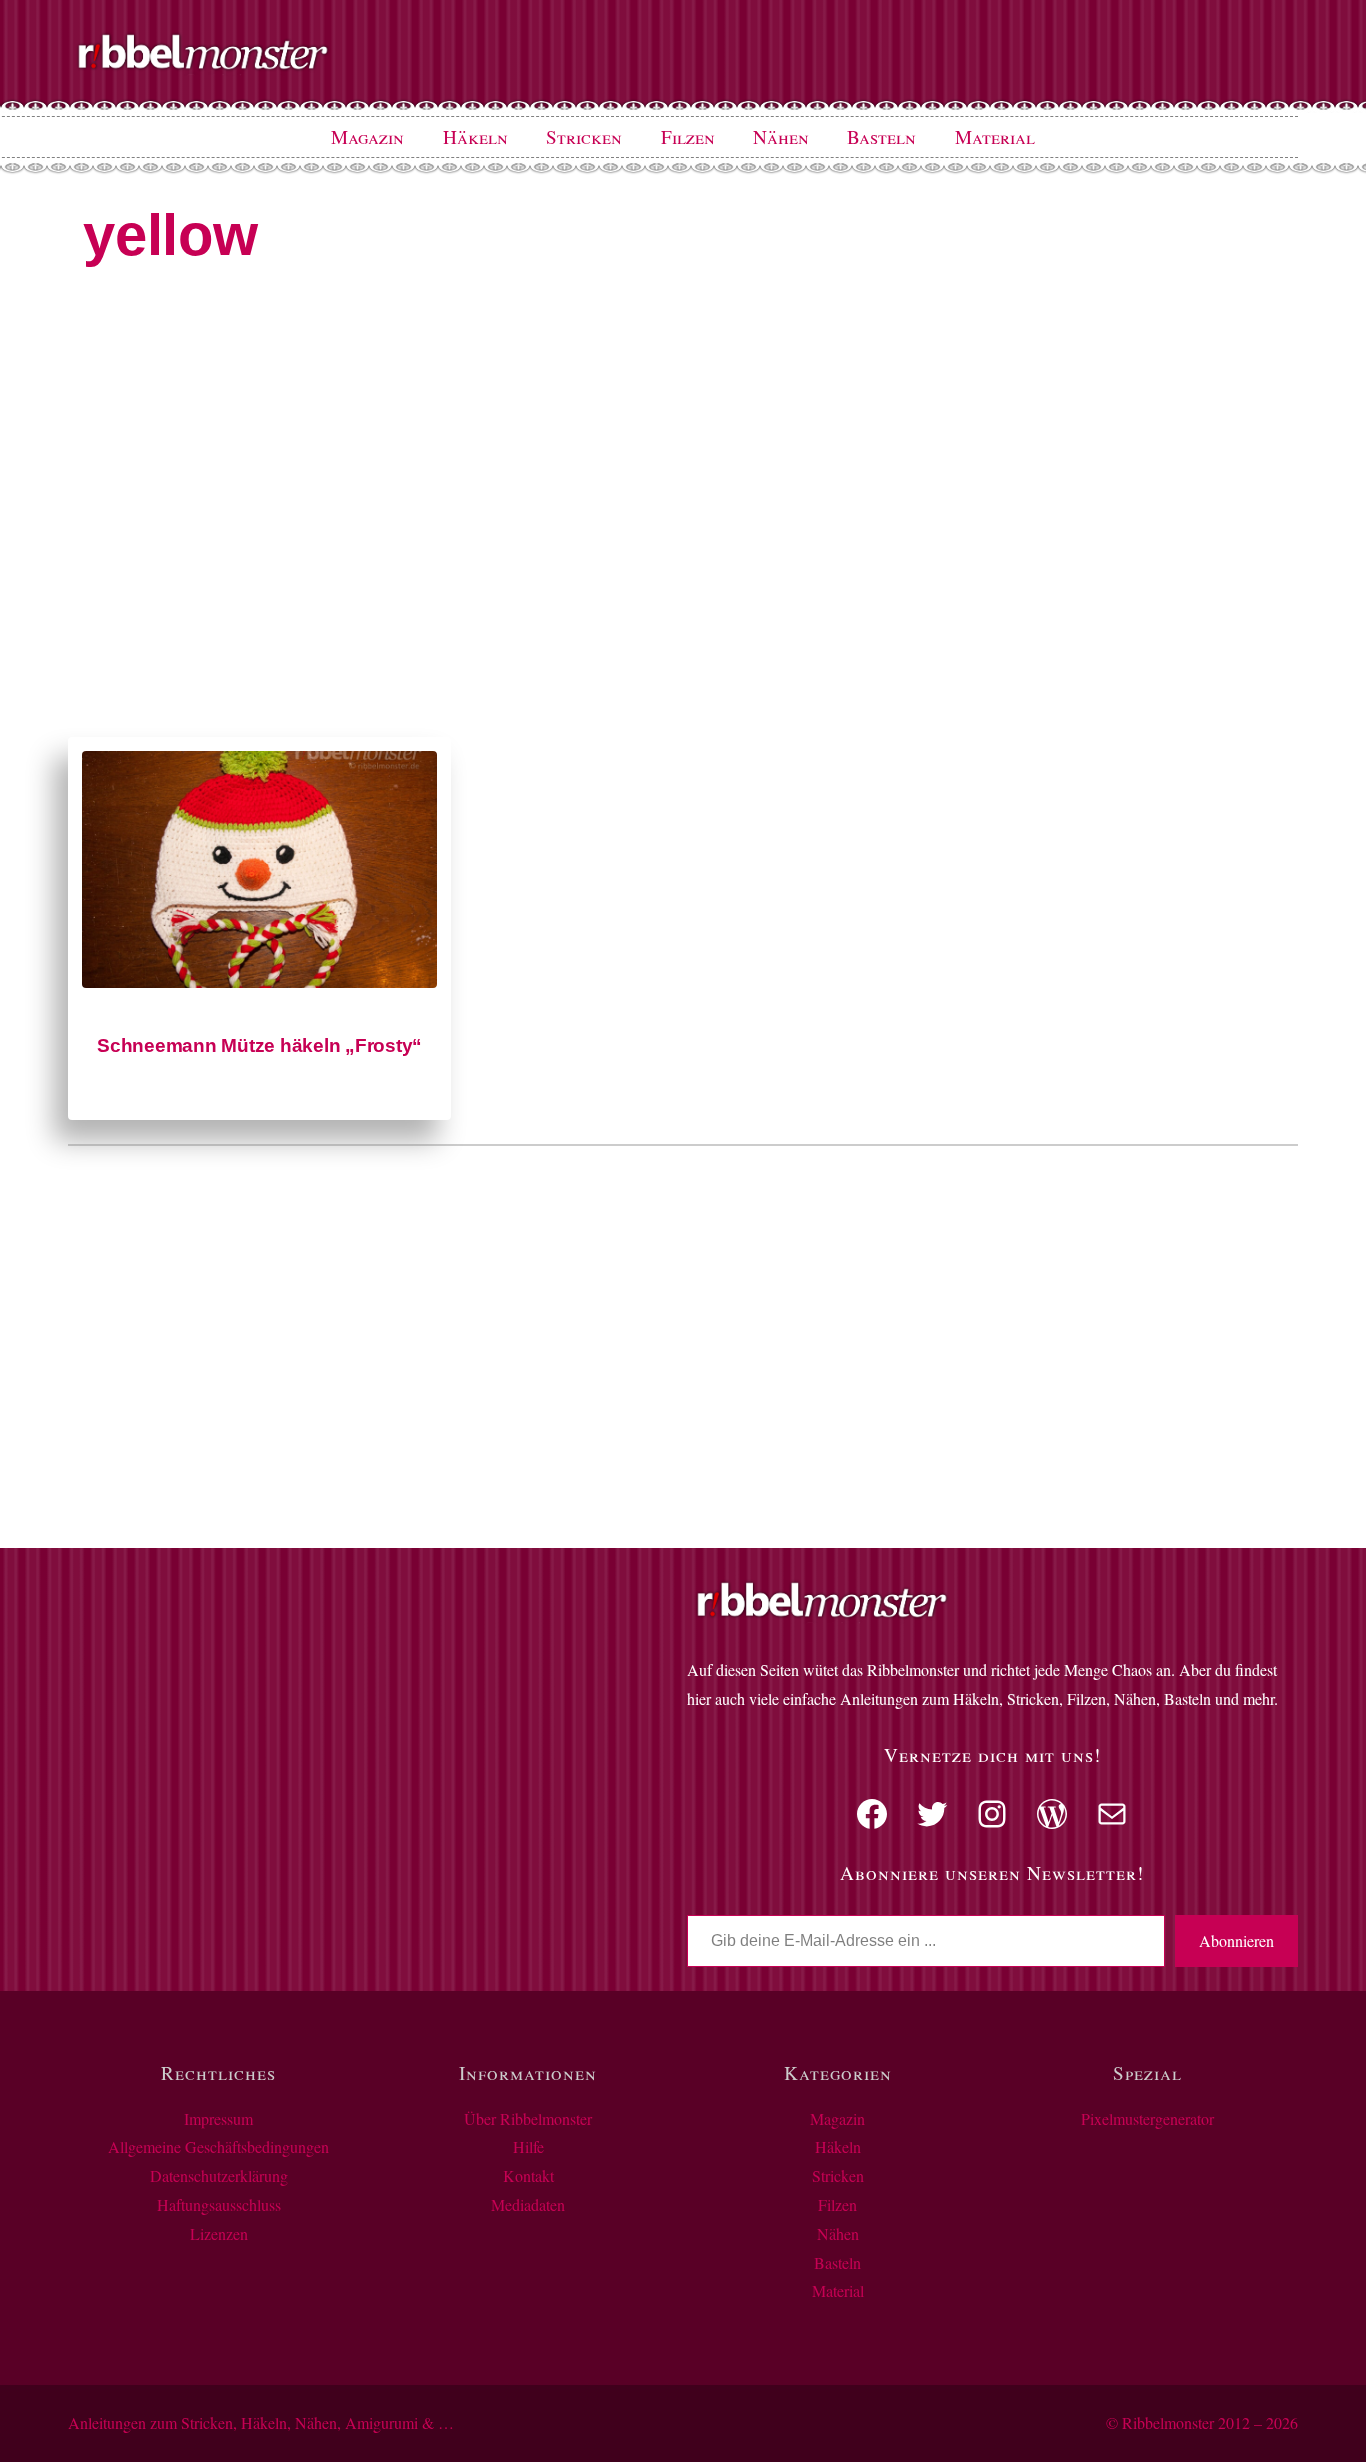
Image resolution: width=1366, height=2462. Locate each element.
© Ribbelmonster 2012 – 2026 (1202, 2422)
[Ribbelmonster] (203, 65)
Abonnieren (1236, 1940)
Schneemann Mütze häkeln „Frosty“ (259, 1045)
